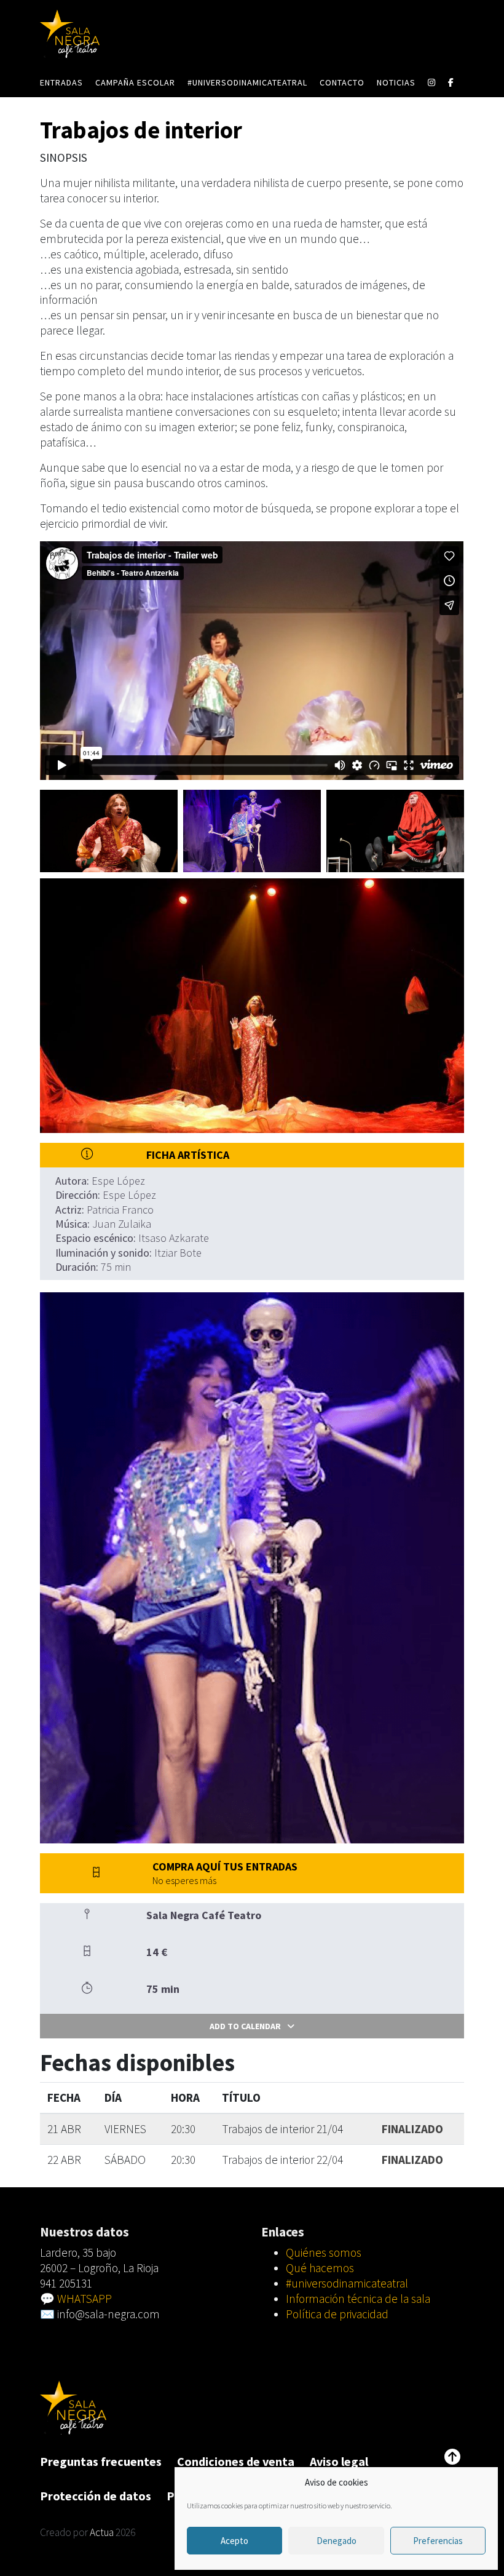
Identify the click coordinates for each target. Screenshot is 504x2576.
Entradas (61, 82)
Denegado (337, 2541)
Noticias (396, 82)
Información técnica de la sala (358, 2299)
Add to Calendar (245, 2026)
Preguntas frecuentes (101, 2461)
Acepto (234, 2541)
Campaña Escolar (135, 82)
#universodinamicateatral (247, 82)
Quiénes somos (324, 2252)
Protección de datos (96, 2496)
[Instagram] (432, 82)
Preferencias (438, 2541)
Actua (102, 2532)
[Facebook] (451, 82)
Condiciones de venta (236, 2461)
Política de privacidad (337, 2314)
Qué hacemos (320, 2268)
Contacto (342, 82)
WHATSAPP (85, 2299)
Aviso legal (339, 2461)
